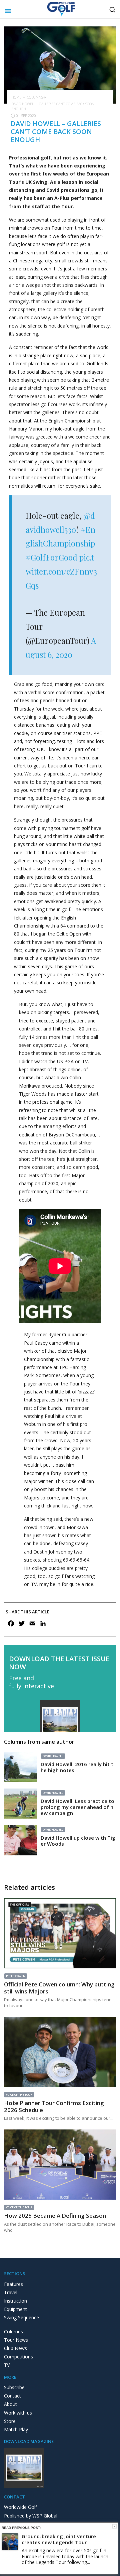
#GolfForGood (51, 557)
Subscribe (14, 2387)
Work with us (18, 2413)
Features (13, 2284)
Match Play (16, 2429)
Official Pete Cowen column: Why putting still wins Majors (59, 1988)
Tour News (16, 2340)
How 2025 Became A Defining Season (55, 2216)
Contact (12, 2396)
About (10, 2404)
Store (10, 2421)
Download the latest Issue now (59, 1663)
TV (7, 2365)
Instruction (15, 2301)
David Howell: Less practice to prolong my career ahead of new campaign (77, 1807)
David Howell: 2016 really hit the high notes (77, 1767)
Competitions (18, 2357)
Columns (35, 97)
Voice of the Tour (19, 2095)
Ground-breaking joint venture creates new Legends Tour (59, 2539)
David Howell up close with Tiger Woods (78, 1841)
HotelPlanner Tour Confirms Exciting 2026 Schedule (54, 2106)
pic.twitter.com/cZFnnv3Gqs (61, 571)
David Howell (53, 1756)
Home (16, 97)
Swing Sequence (21, 2317)
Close (114, 2526)
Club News (15, 2348)
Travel (11, 2292)
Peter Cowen (16, 1976)
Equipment (15, 2309)
